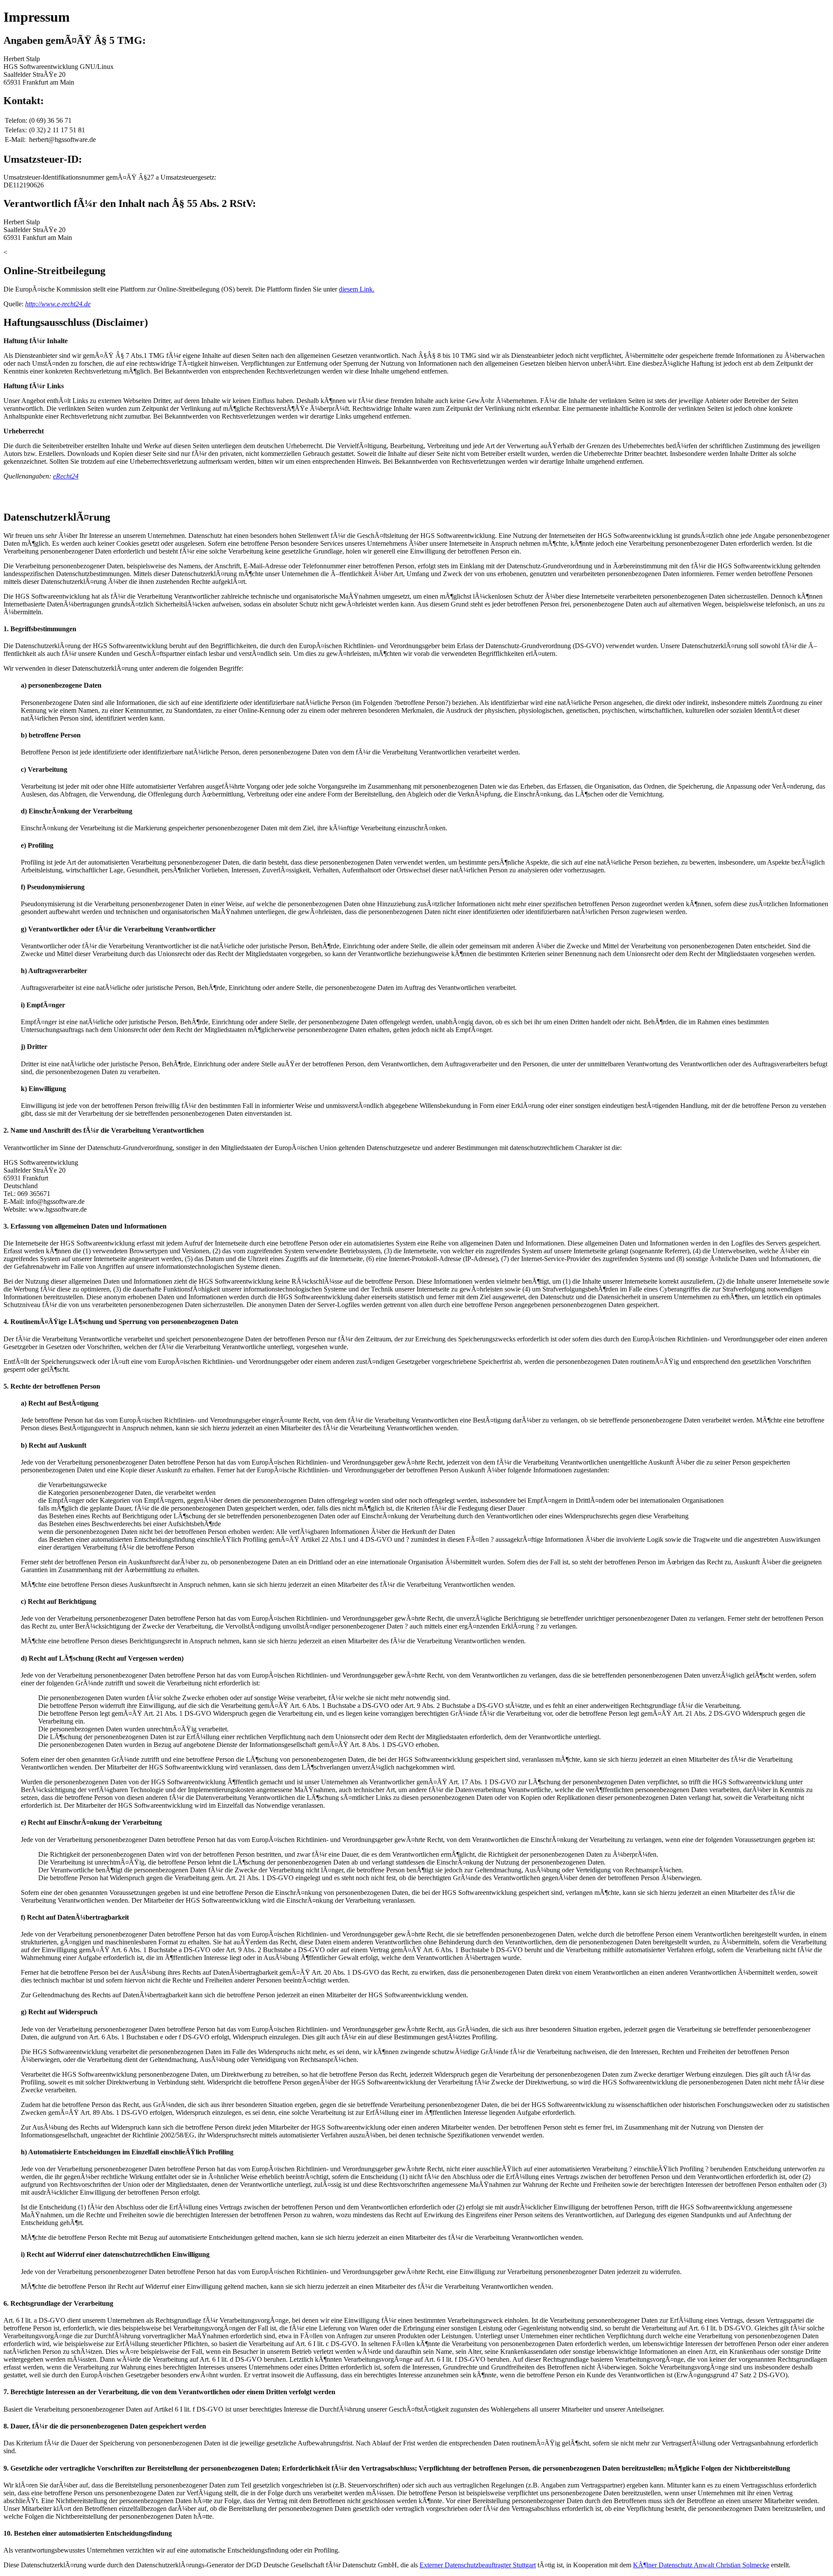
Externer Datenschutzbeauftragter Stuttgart (478, 2565)
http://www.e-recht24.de (58, 304)
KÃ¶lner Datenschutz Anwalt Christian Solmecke (701, 2565)
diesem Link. (357, 289)
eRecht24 (66, 476)
